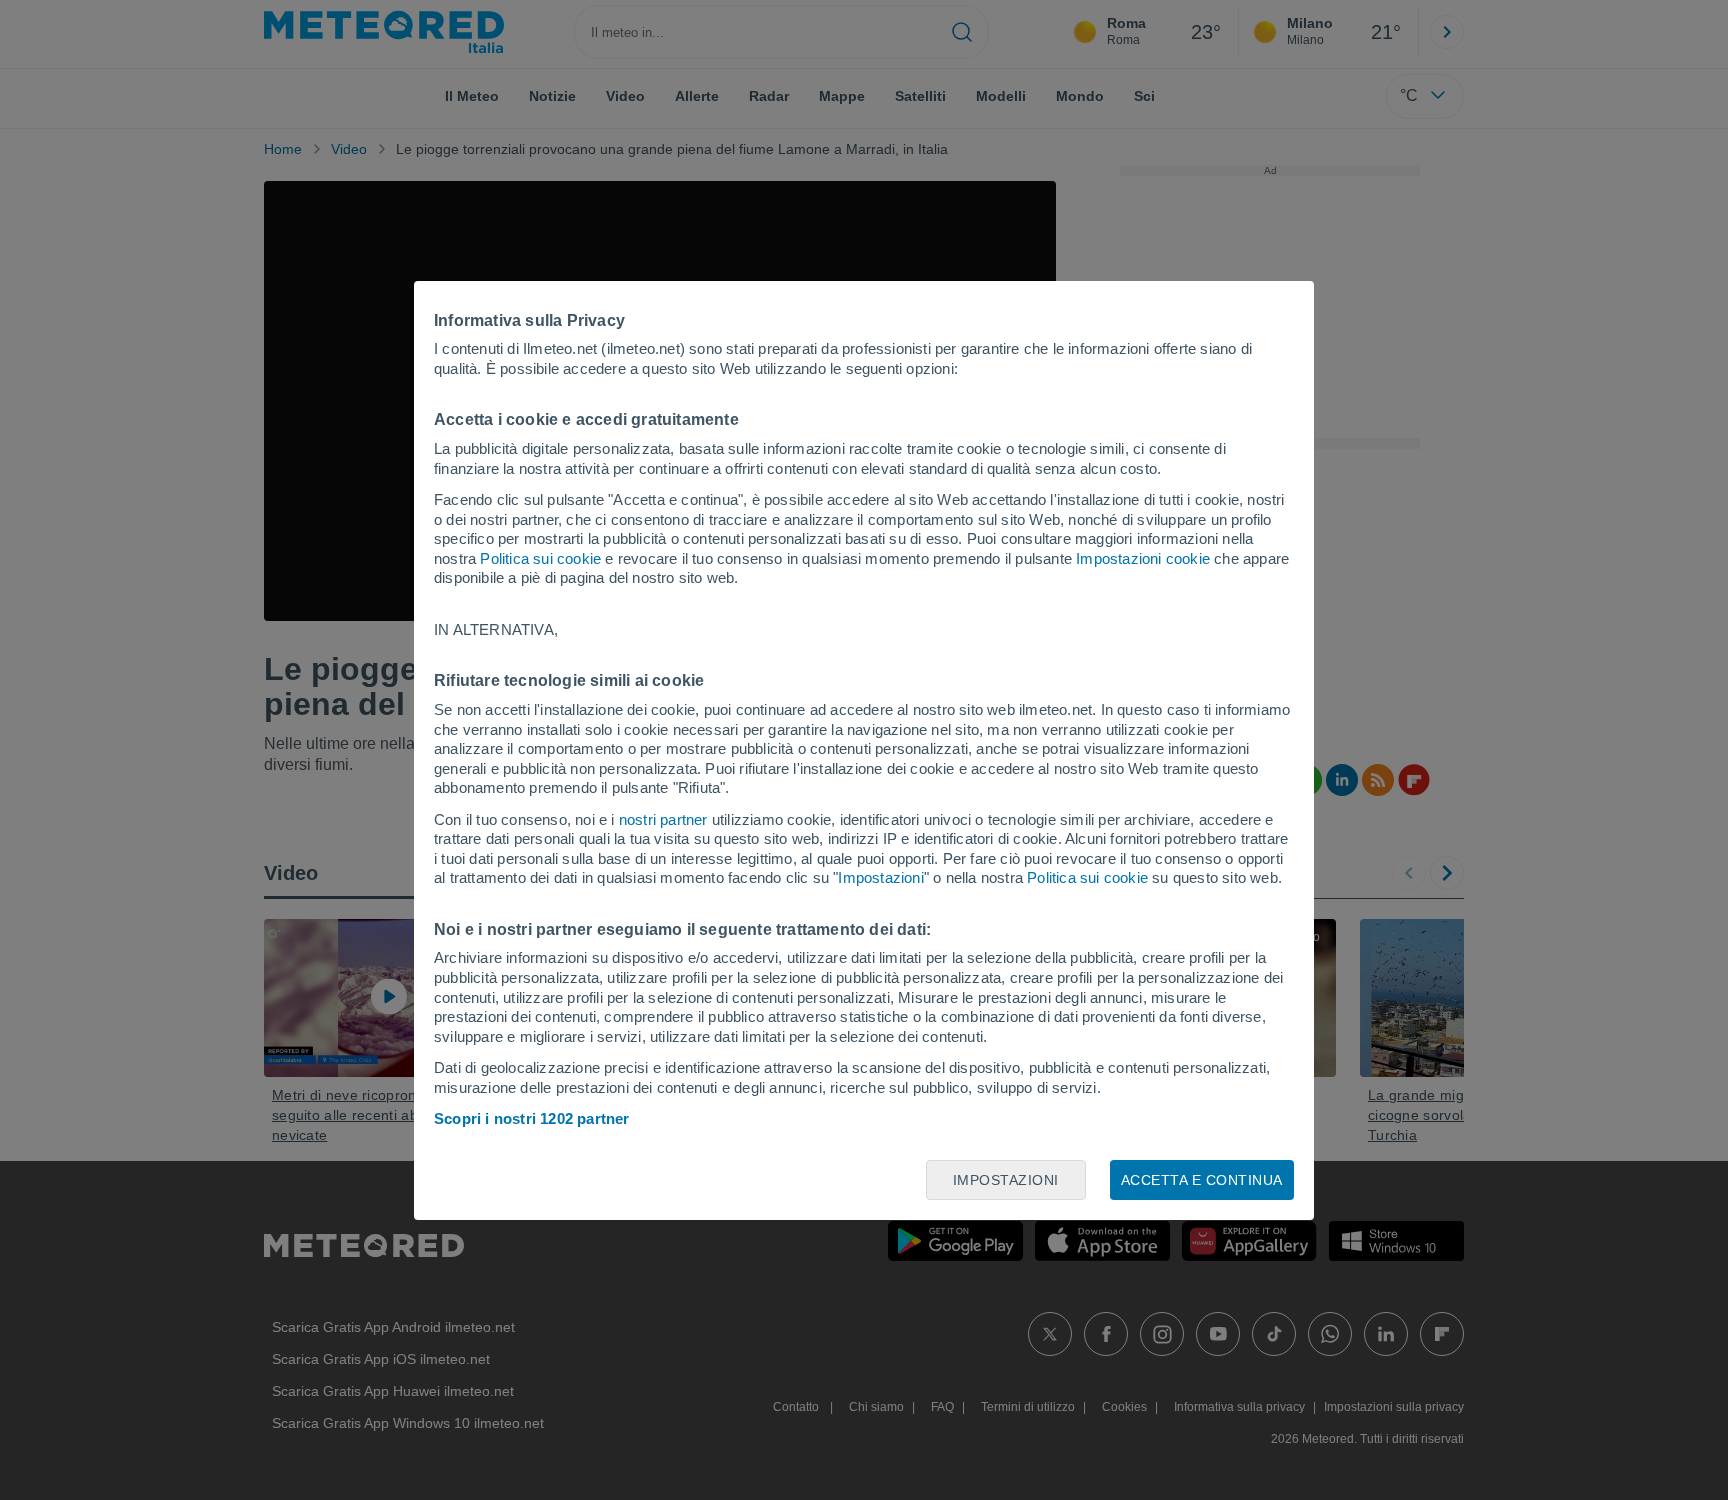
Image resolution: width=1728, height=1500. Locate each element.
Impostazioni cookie (1143, 558)
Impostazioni (880, 877)
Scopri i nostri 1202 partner (532, 1118)
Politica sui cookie (540, 558)
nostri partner (663, 819)
